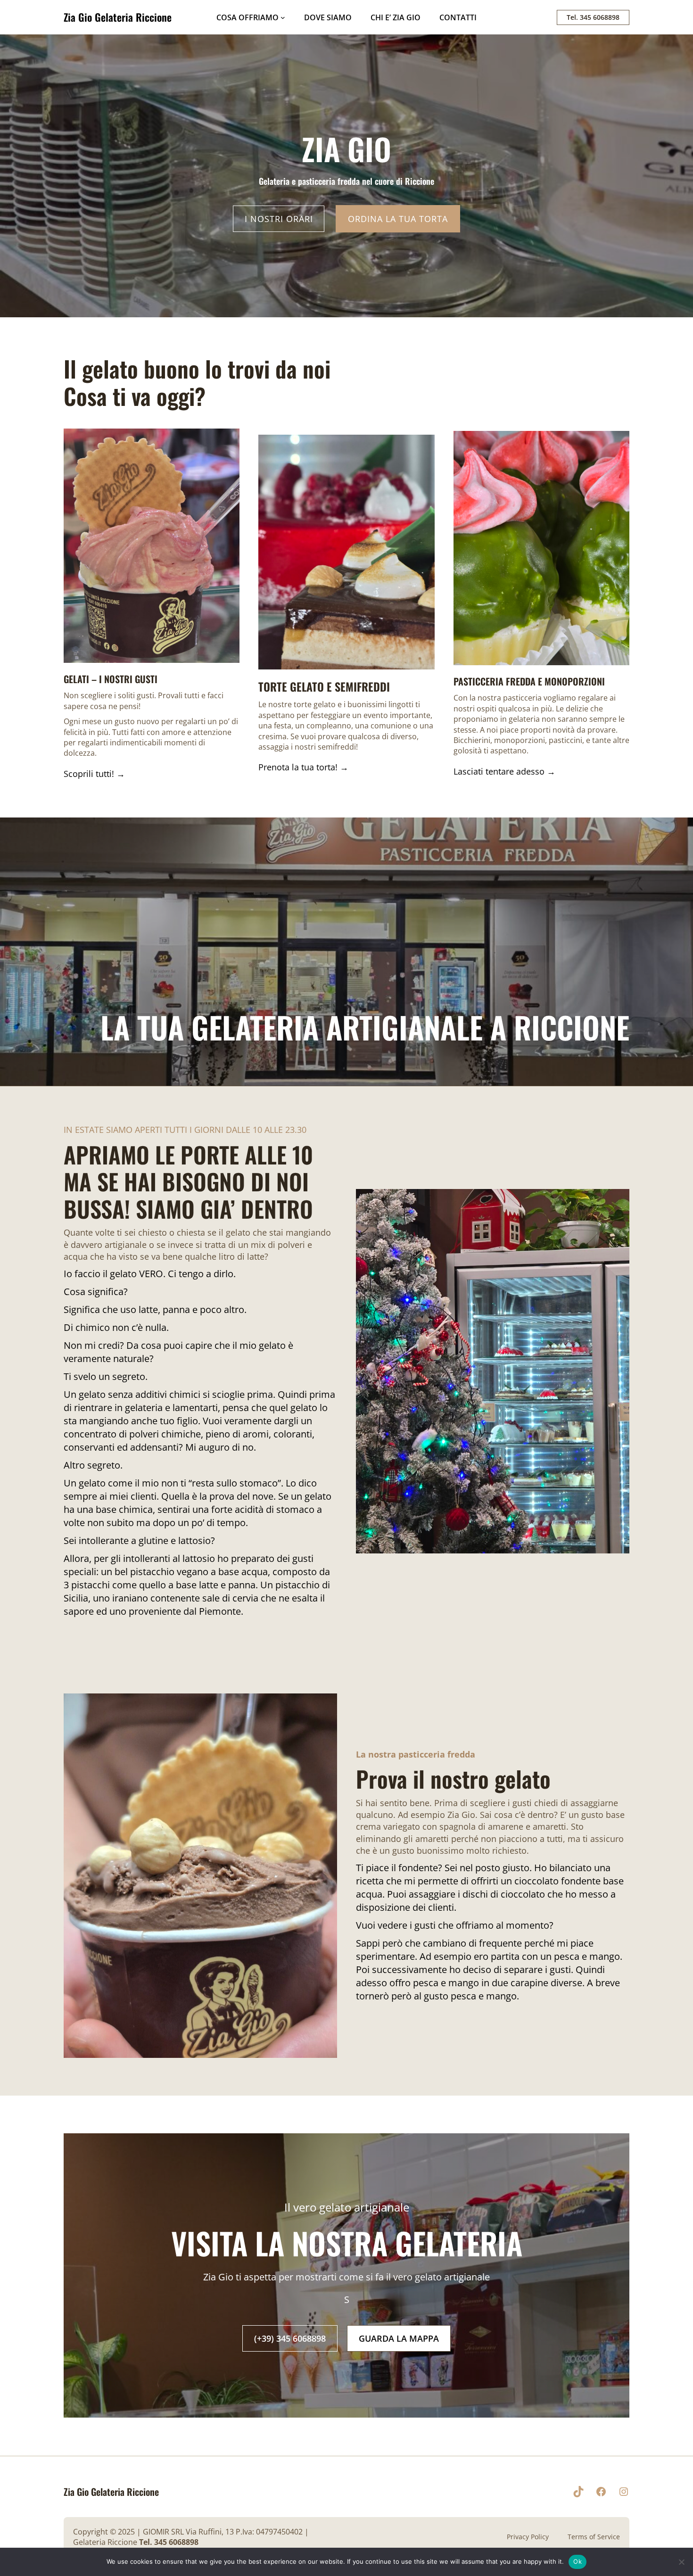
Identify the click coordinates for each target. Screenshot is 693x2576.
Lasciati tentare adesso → (504, 771)
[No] (681, 2562)
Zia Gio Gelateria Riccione (118, 17)
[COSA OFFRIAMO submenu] (283, 17)
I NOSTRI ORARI (279, 219)
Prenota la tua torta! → (303, 767)
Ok (577, 2561)
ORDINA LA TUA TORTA (398, 219)
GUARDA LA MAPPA (399, 2338)
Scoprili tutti (88, 774)
